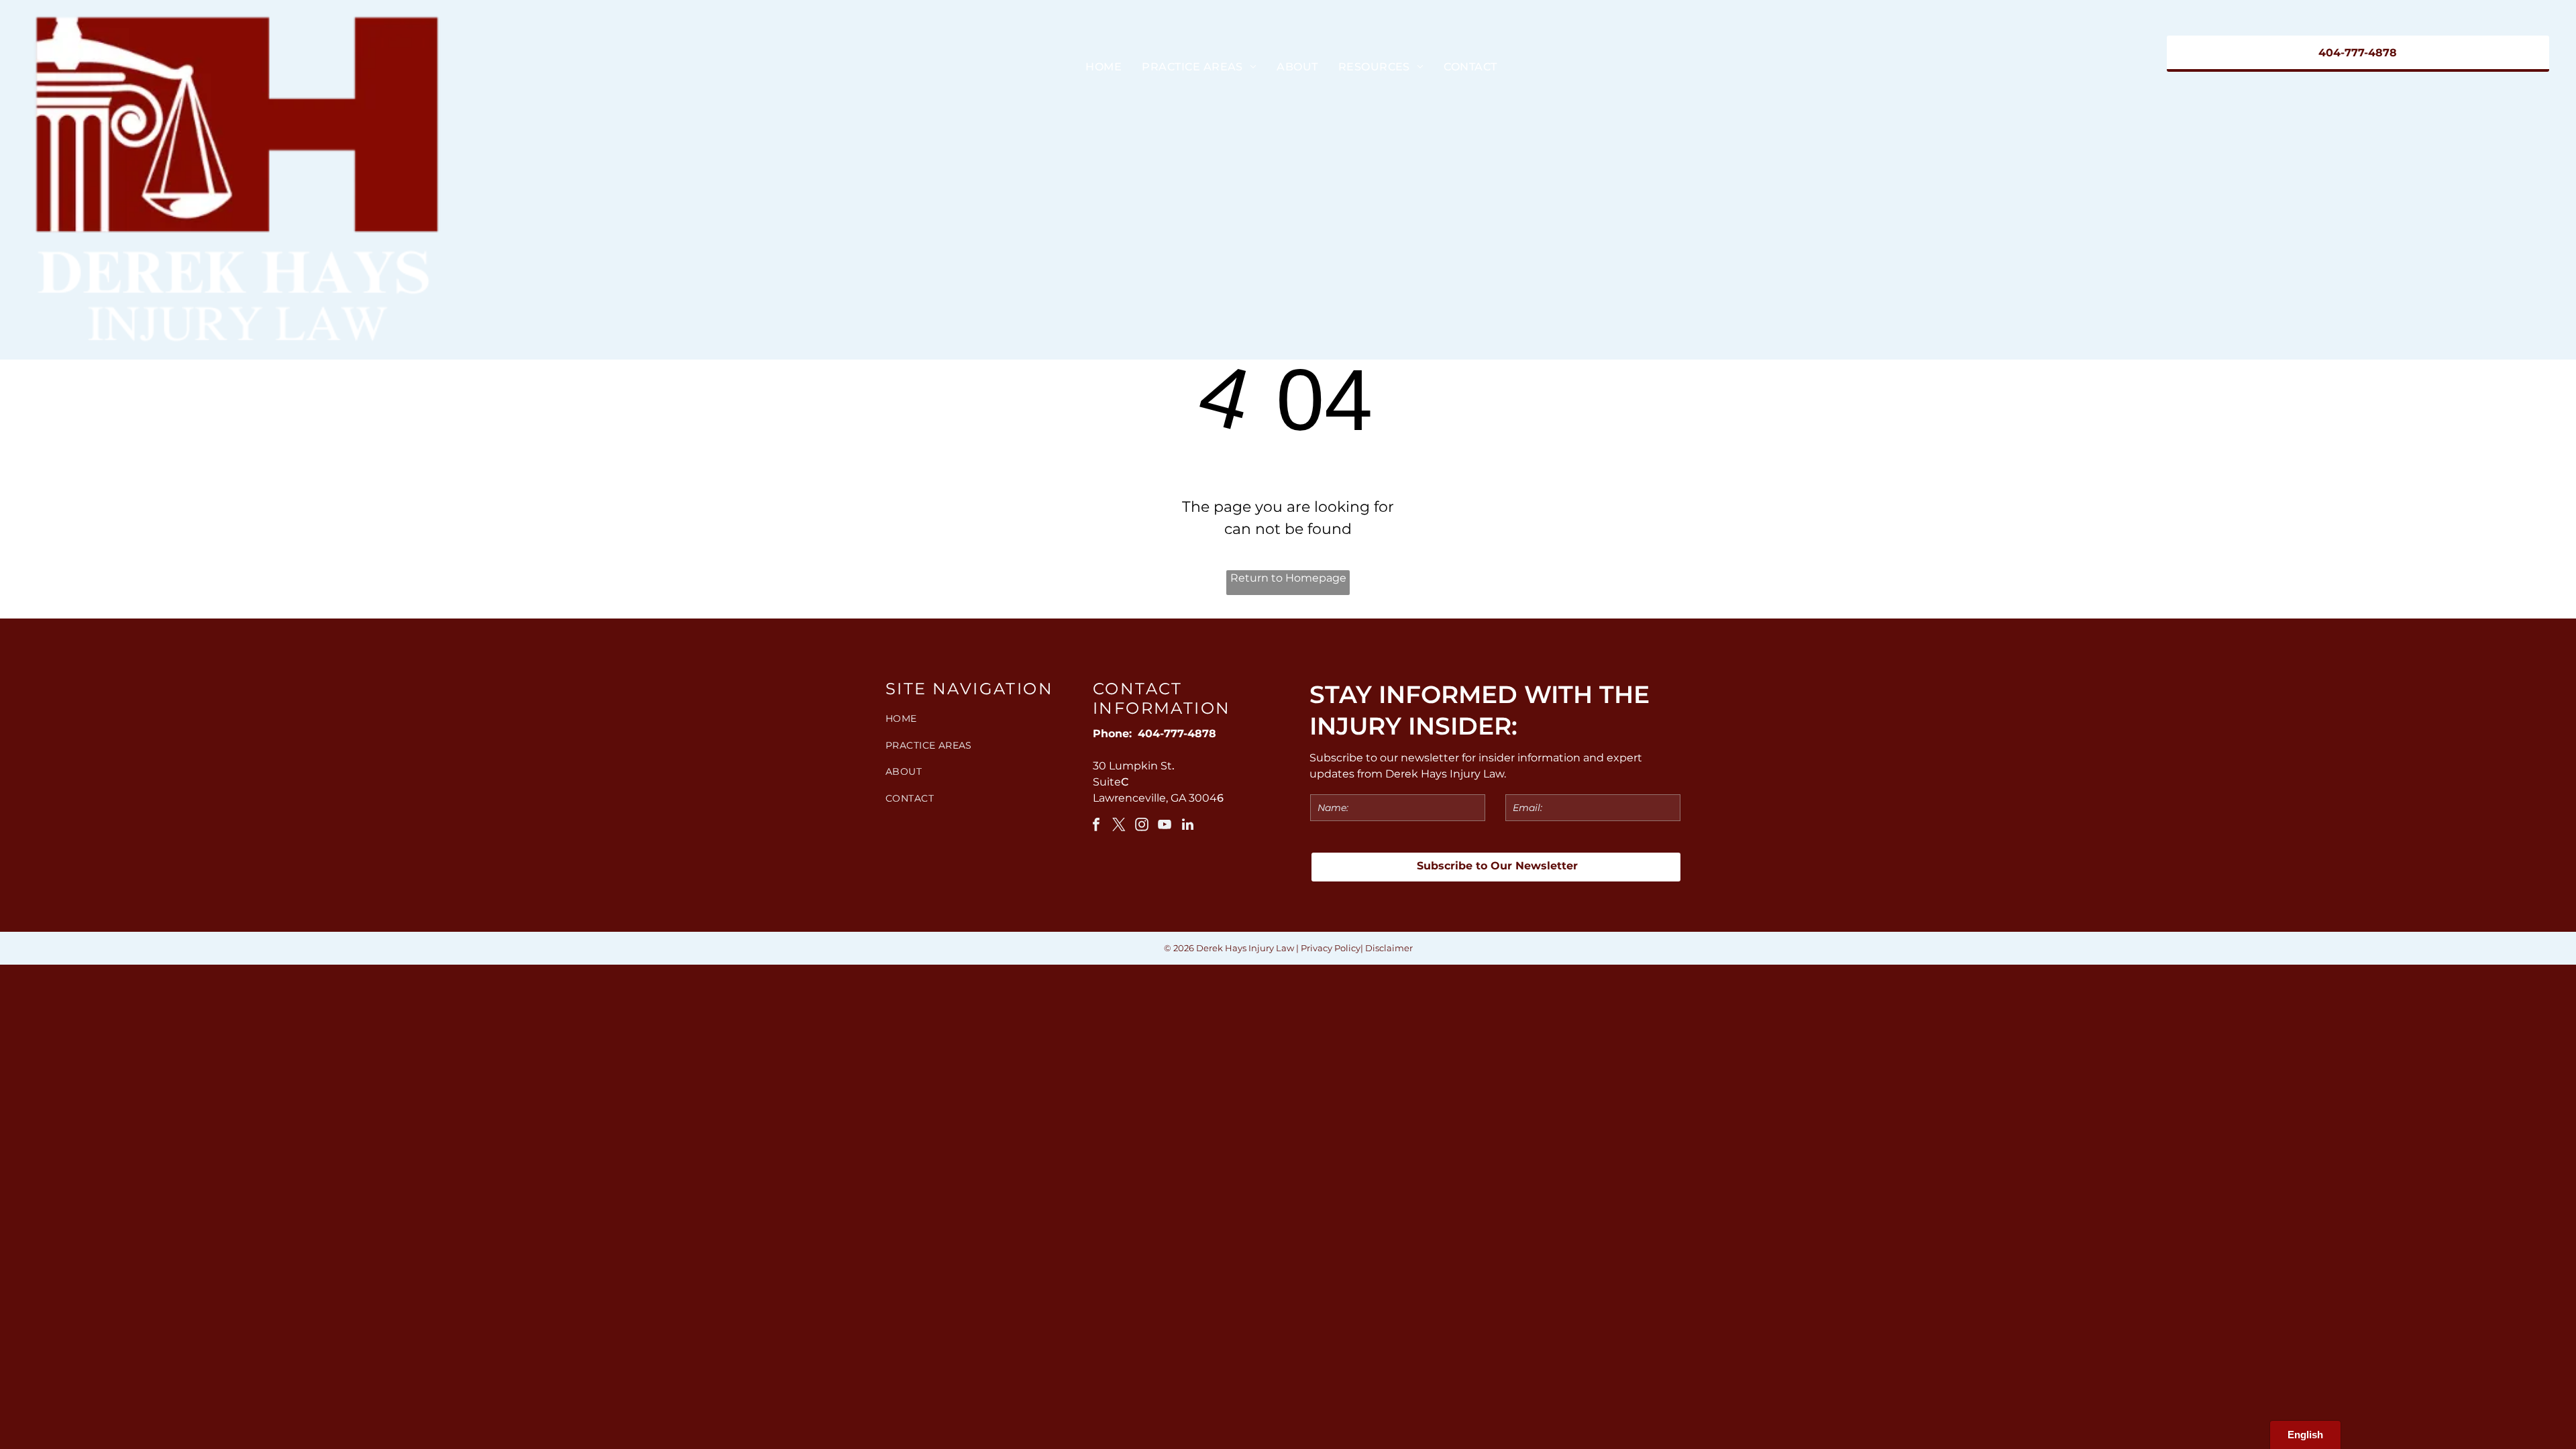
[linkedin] (1187, 826)
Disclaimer (1389, 948)
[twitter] (1119, 826)
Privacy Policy (1331, 948)
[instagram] (1142, 826)
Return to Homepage (1288, 578)
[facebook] (1096, 826)
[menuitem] (1104, 67)
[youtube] (1165, 826)
